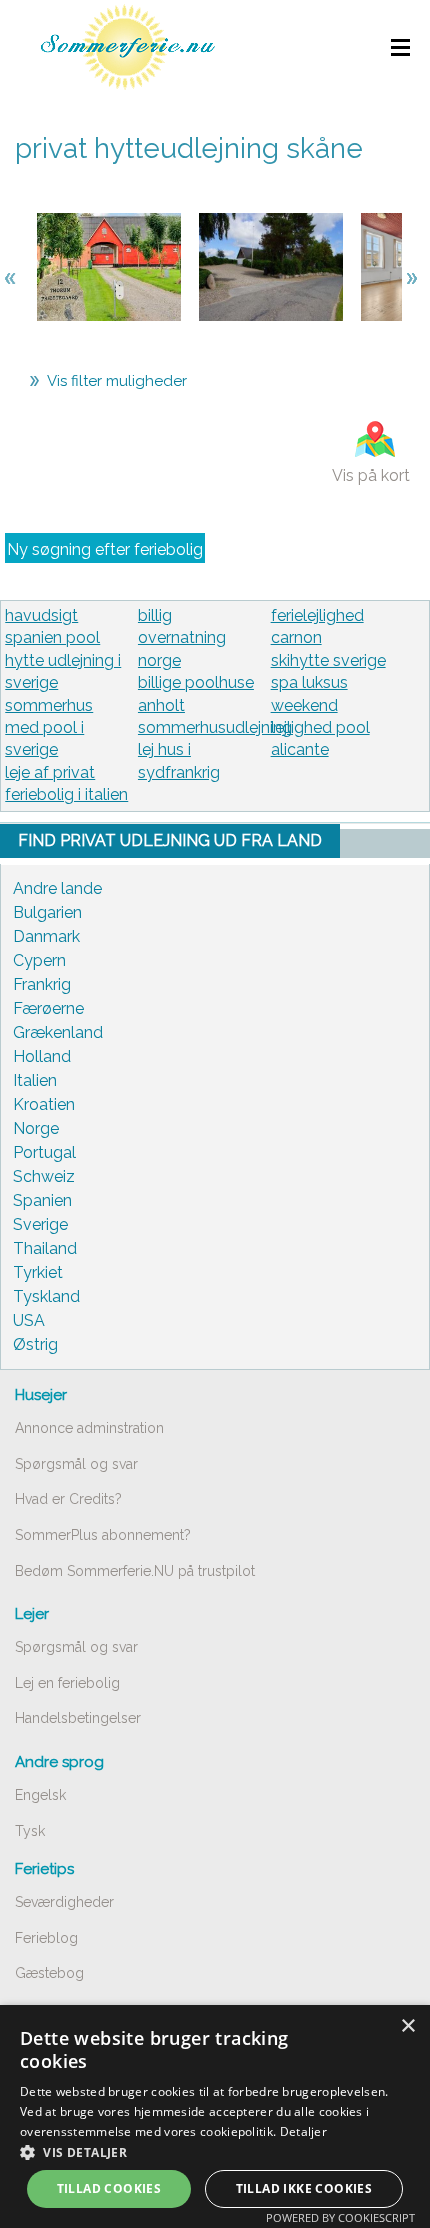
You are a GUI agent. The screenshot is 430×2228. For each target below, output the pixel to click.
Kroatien (44, 1104)
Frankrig (42, 984)
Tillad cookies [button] (109, 2188)
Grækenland (58, 1032)
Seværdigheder (64, 1902)
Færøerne (48, 1008)
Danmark (46, 936)
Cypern (39, 960)
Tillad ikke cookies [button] (304, 2188)
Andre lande (57, 888)
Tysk (30, 1831)
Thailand (45, 1248)
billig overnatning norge (182, 638)
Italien (35, 1080)
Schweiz (44, 1176)
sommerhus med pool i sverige (49, 728)
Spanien (42, 1200)
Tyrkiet (38, 1272)
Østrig (35, 1344)
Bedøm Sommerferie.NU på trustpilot (135, 1571)
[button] (215, 2152)
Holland (42, 1056)
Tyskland (46, 1296)
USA (29, 1320)
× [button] (407, 2026)
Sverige (40, 1224)
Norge (36, 1128)
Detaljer (303, 2131)
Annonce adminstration (89, 1428)
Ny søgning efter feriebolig (105, 549)
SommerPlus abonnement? (103, 1535)
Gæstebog (49, 1973)
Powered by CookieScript (340, 2217)
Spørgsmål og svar (76, 1464)
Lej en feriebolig (67, 1683)
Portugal (44, 1152)
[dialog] (215, 2116)
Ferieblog (46, 1938)
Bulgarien (47, 912)
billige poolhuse (196, 682)
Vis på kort (371, 475)
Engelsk (40, 1795)
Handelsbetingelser (78, 1718)
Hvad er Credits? (68, 1499)
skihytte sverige (328, 660)
